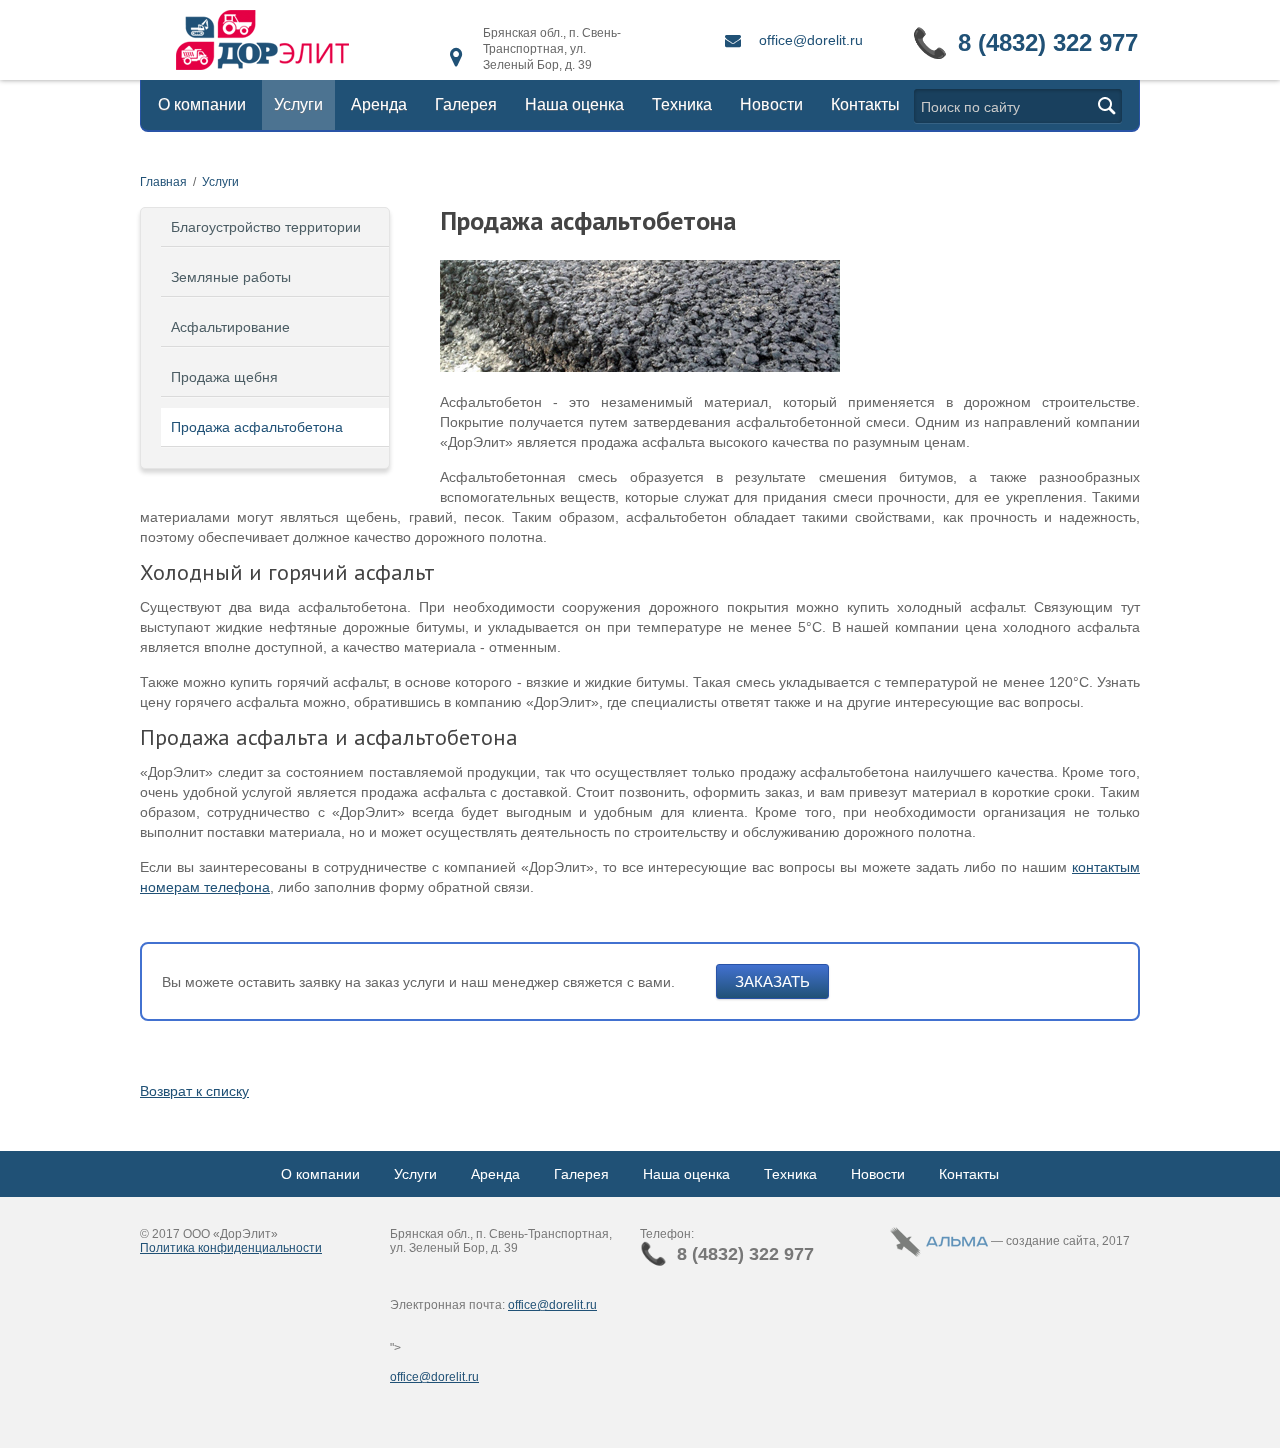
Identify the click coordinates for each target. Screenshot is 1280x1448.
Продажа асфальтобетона (257, 427)
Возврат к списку (194, 1091)
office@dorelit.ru (811, 40)
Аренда (379, 104)
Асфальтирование (230, 327)
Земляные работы (231, 277)
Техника (682, 104)
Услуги (298, 104)
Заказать (772, 981)
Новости (771, 104)
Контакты (865, 104)
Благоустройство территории (266, 227)
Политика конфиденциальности (231, 1248)
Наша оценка (574, 104)
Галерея (466, 104)
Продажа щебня (224, 377)
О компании (202, 104)
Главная (163, 182)
